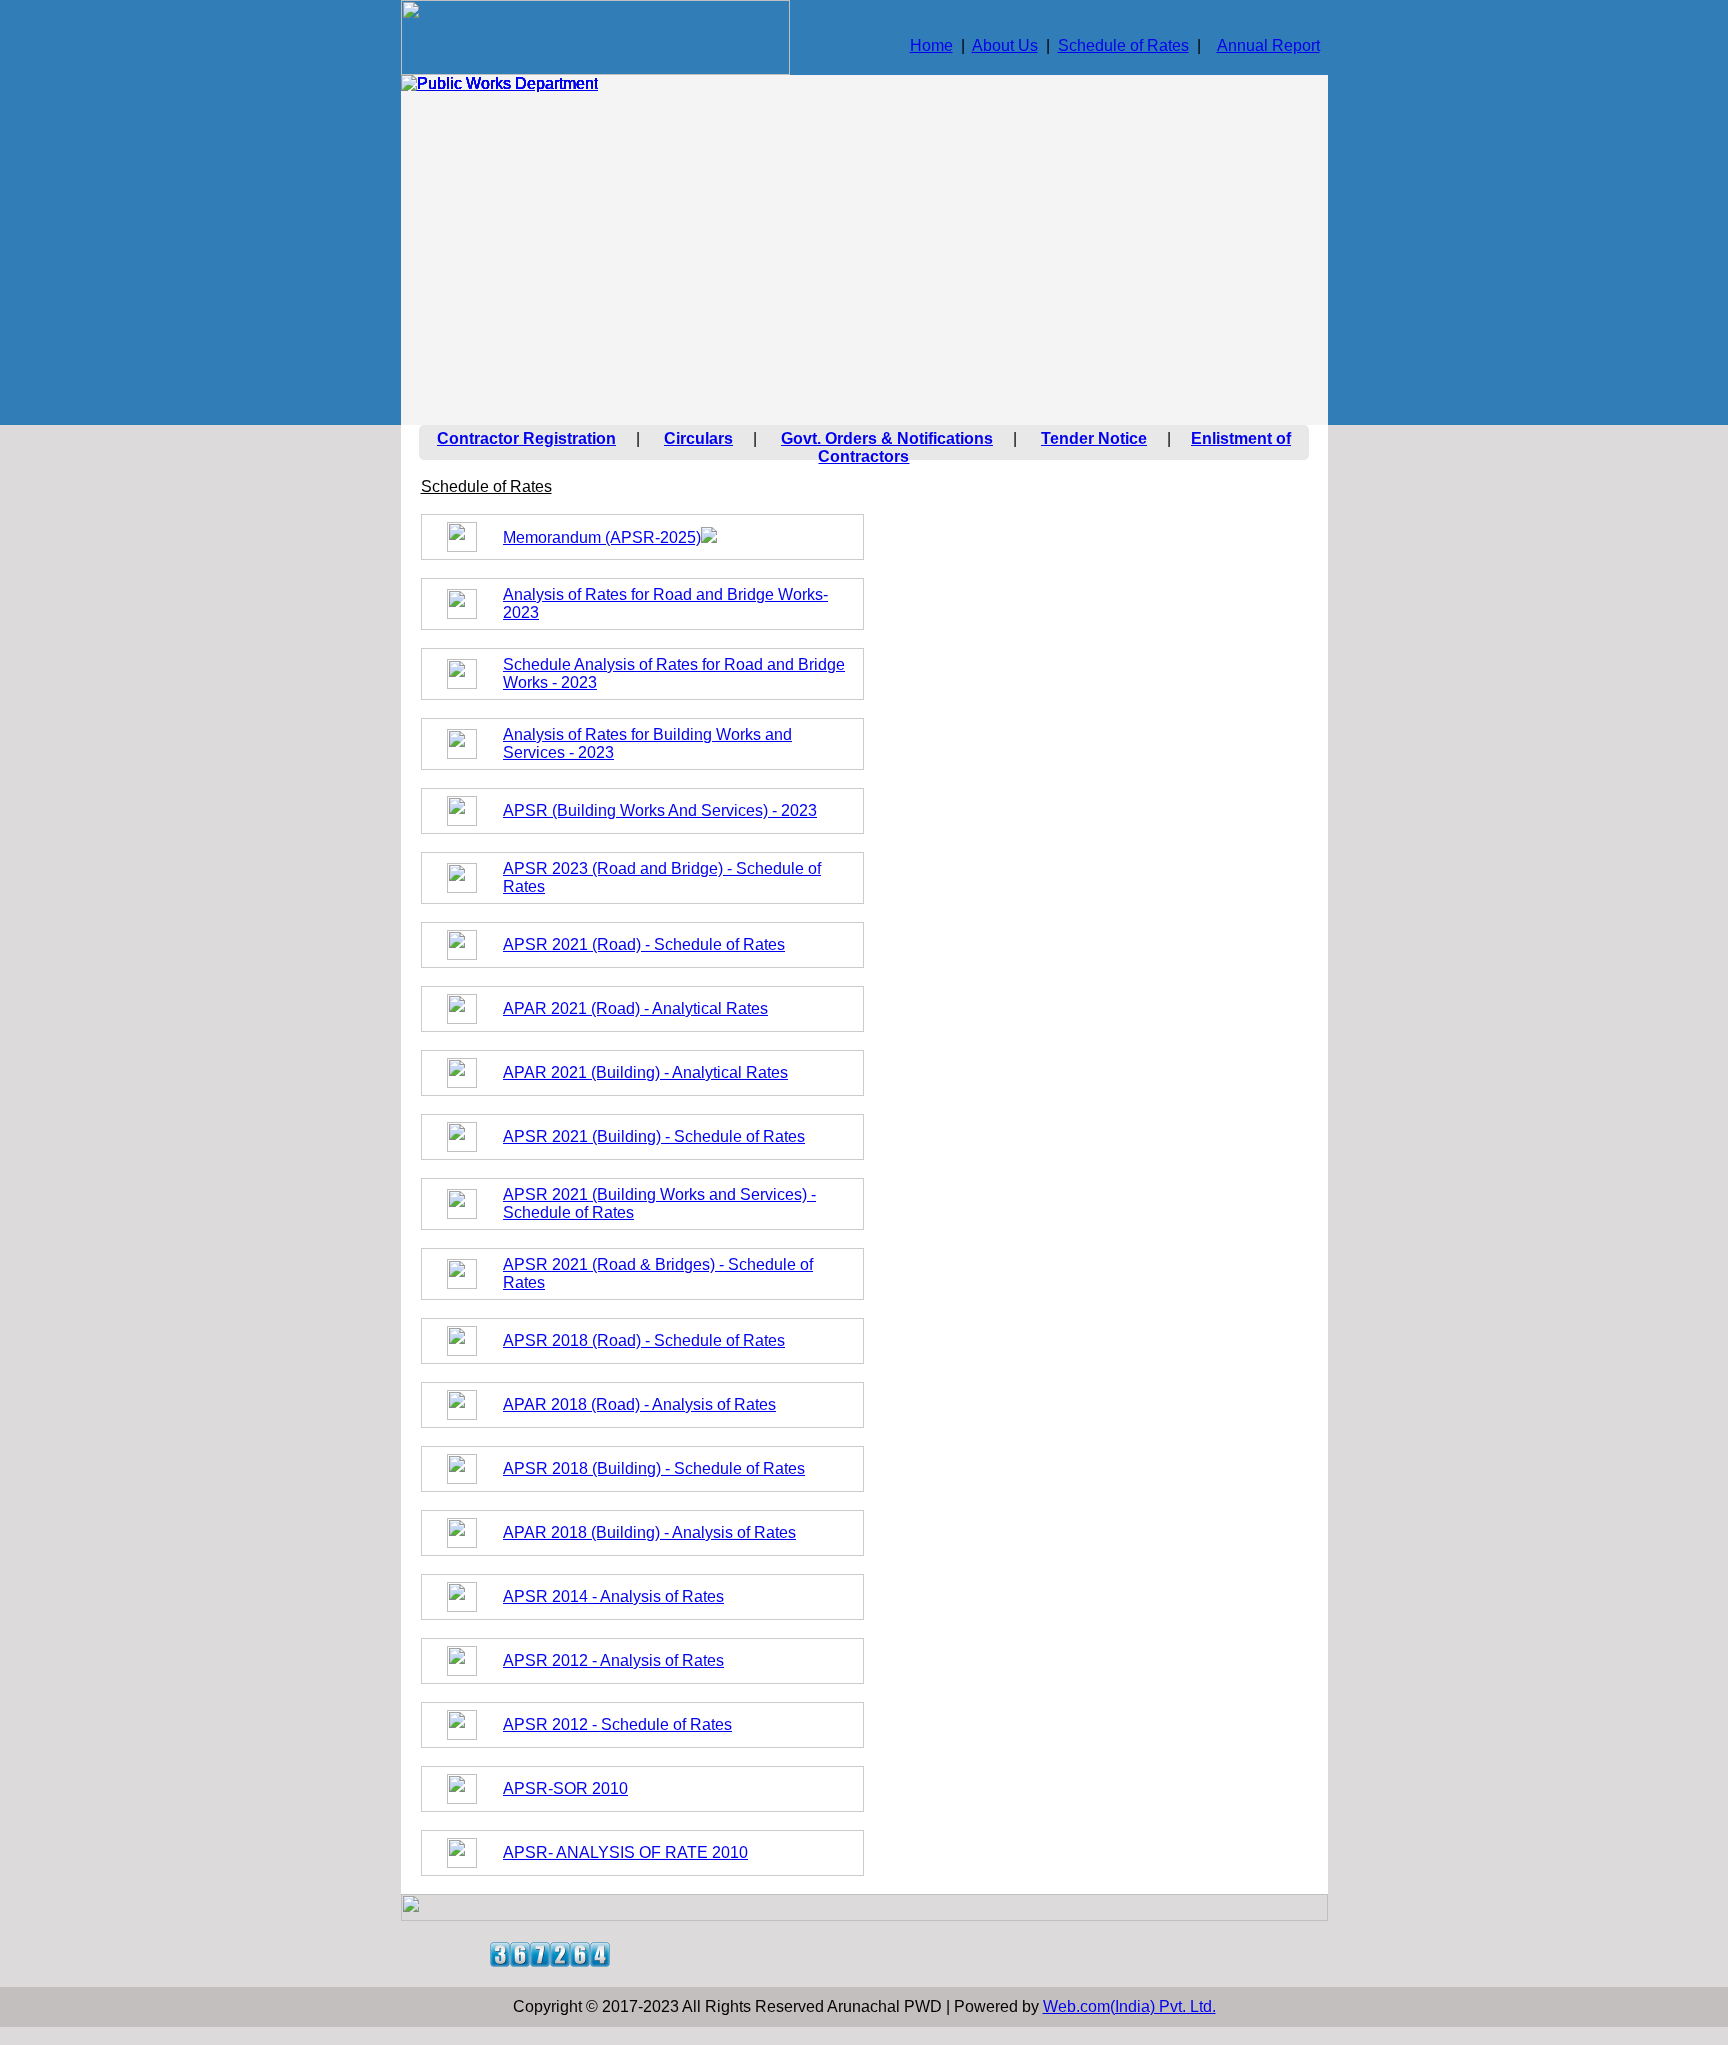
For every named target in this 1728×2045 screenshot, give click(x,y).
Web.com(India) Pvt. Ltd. (1129, 2006)
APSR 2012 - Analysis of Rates (613, 1660)
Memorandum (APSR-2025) (602, 537)
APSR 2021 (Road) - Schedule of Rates (644, 944)
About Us (1005, 45)
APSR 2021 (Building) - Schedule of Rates (654, 1136)
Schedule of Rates (1123, 45)
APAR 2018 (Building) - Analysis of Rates (649, 1532)
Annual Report (1268, 45)
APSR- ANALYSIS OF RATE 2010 (625, 1852)
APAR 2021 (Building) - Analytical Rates (645, 1072)
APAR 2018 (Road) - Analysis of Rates (639, 1404)
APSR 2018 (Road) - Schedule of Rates (644, 1340)
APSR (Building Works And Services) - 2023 (660, 810)
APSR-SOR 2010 (565, 1788)
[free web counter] (550, 1961)
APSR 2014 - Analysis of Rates (613, 1596)
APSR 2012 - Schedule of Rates (617, 1724)
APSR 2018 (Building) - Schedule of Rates (654, 1468)
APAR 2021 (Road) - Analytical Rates (635, 1008)
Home (931, 45)
